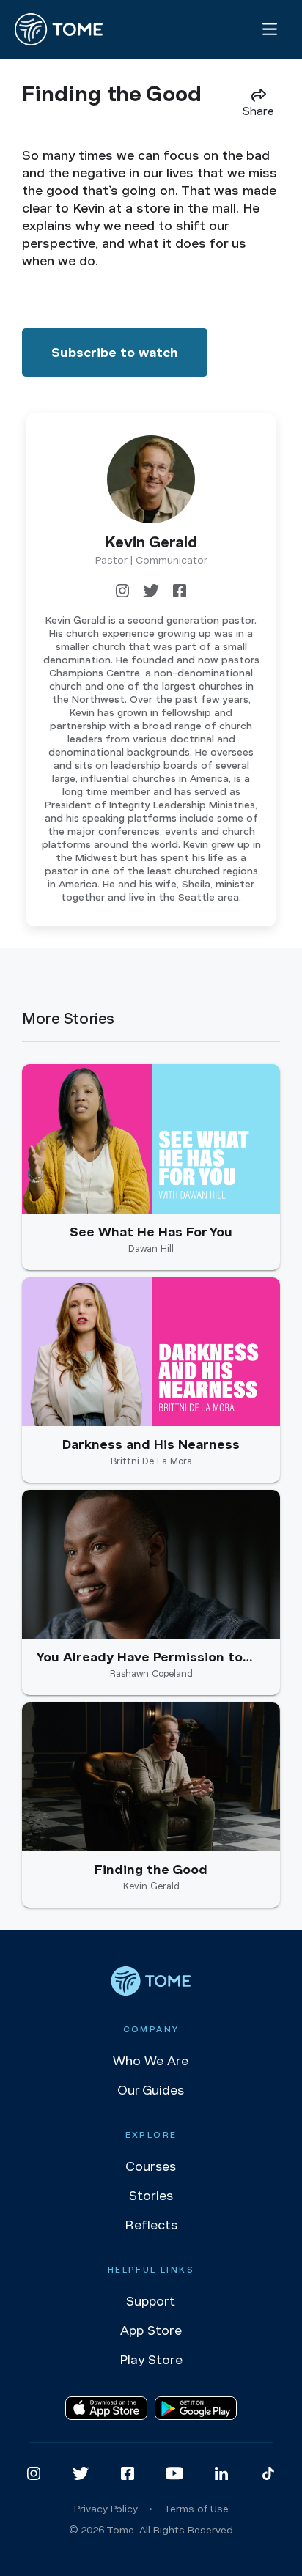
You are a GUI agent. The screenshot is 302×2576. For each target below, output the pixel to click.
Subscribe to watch (115, 353)
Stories (151, 2196)
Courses (151, 2166)
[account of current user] (270, 29)
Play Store (151, 2360)
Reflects (151, 2225)
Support (151, 2301)
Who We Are (151, 2061)
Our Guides (151, 2090)
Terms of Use (196, 2509)
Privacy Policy (106, 2509)
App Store (151, 2330)
